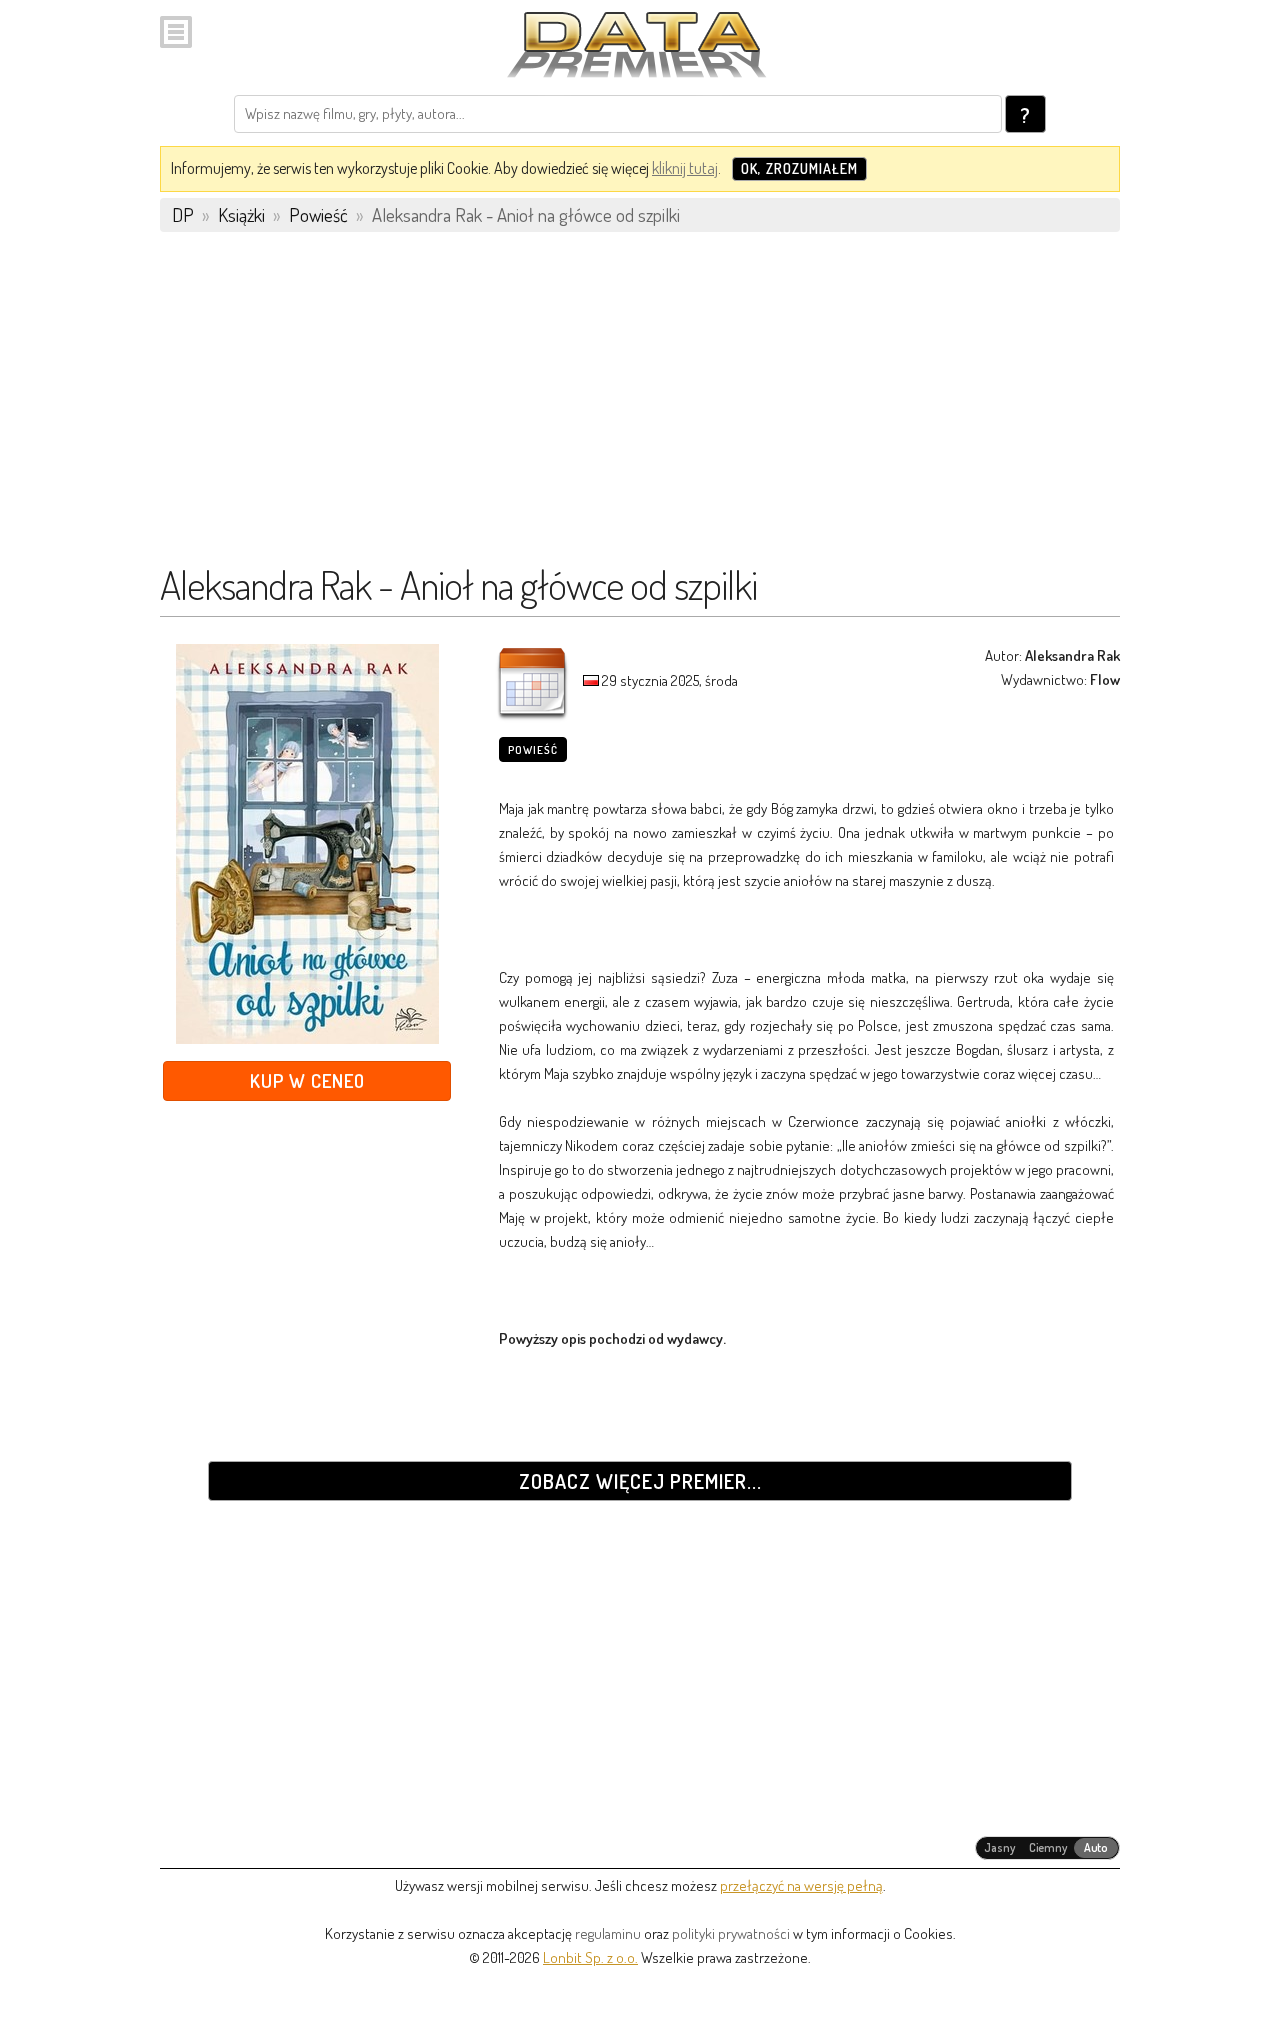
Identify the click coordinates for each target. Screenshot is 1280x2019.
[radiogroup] (1047, 1848)
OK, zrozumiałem (799, 168)
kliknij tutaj (685, 168)
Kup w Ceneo (307, 1080)
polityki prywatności (731, 1933)
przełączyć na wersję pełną (801, 1885)
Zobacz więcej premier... (640, 1481)
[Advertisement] (640, 407)
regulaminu (608, 1933)
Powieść (533, 750)
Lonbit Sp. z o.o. (590, 1957)
